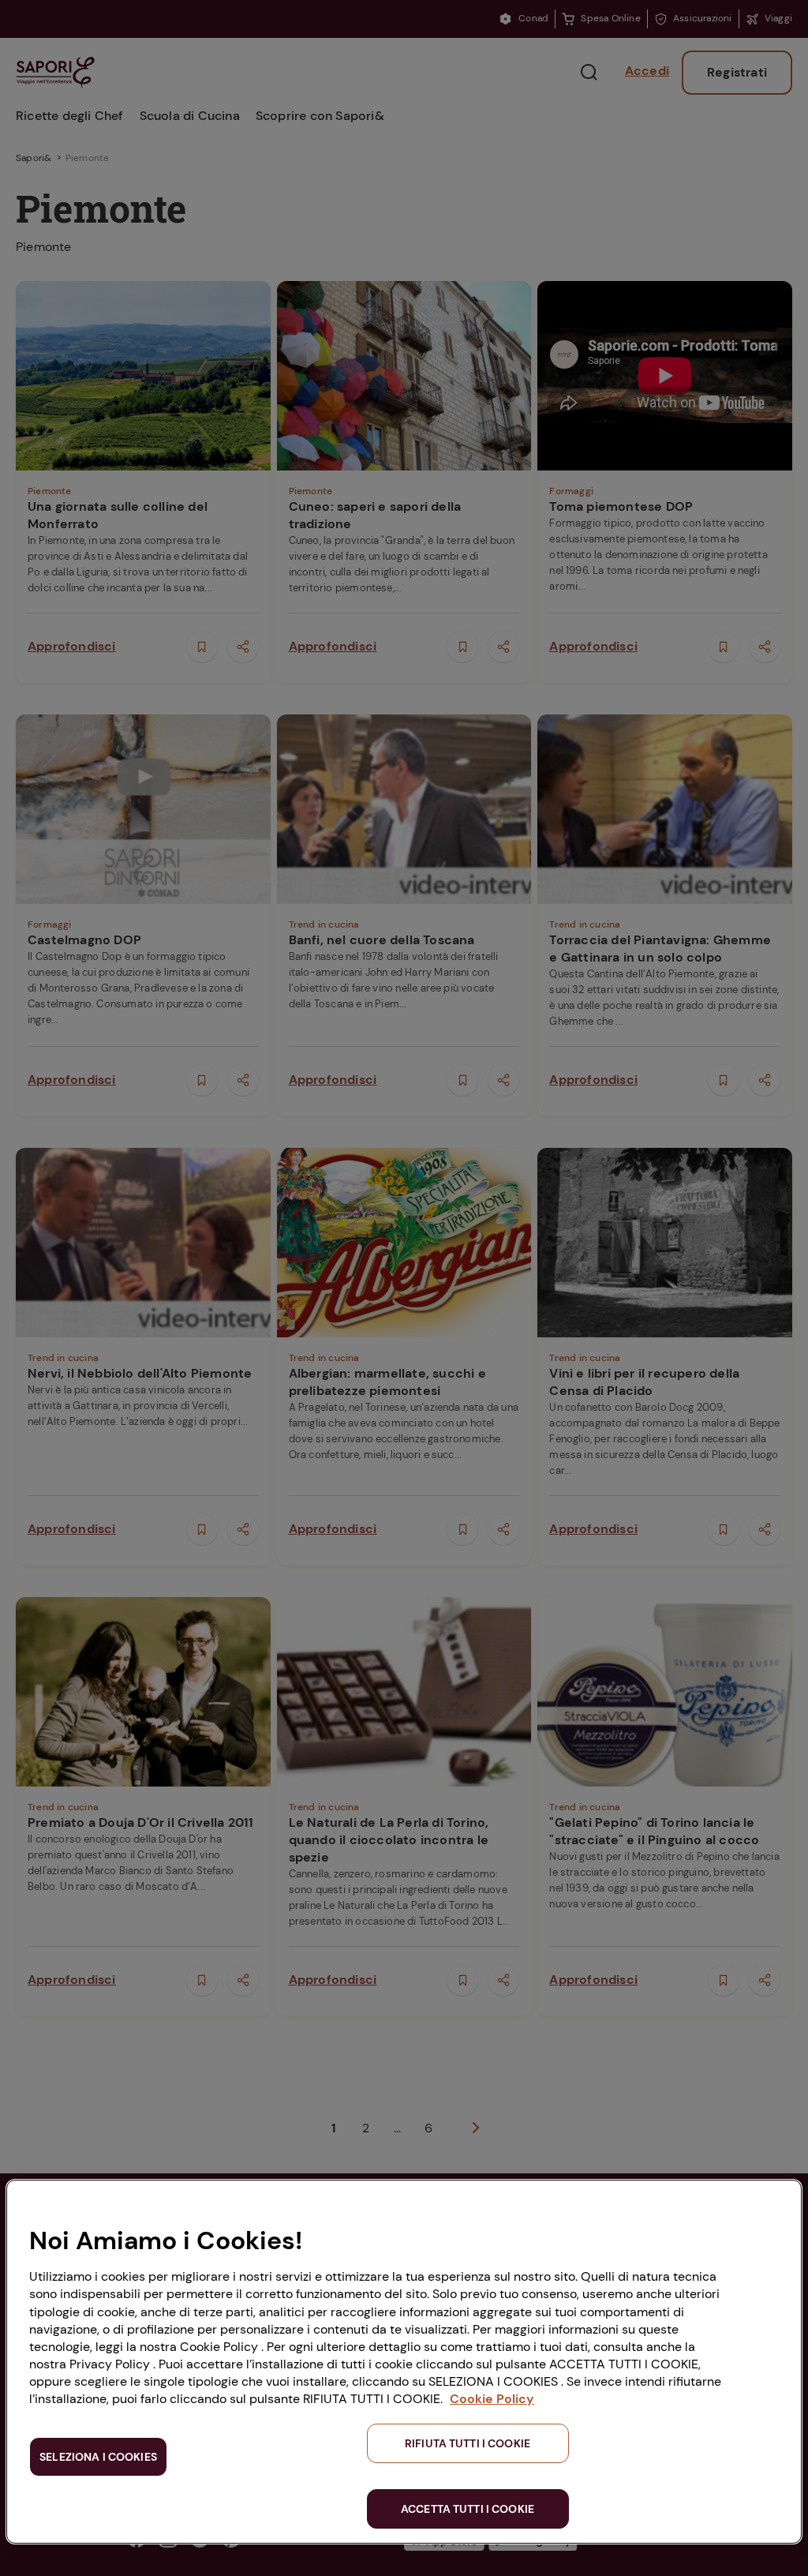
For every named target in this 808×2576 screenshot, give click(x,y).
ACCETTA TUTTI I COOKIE (468, 2509)
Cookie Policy (492, 2399)
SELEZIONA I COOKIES (98, 2457)
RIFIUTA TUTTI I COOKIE (468, 2443)
